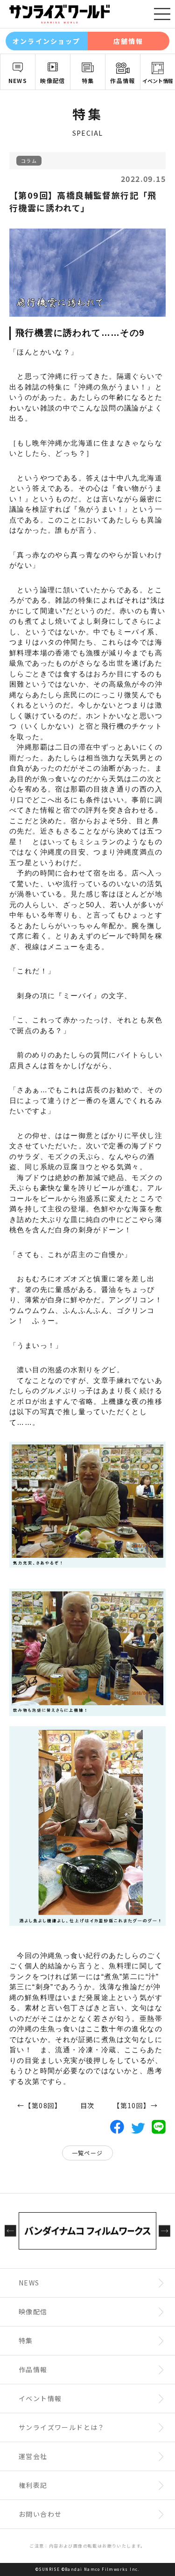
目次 (87, 2105)
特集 (88, 80)
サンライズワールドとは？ (62, 2427)
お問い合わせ (40, 2514)
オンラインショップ (46, 41)
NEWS (18, 80)
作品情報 (123, 80)
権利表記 (33, 2485)
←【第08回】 (38, 2105)
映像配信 (53, 80)
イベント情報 (158, 81)
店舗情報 (128, 41)
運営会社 (33, 2456)
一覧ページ (87, 2153)
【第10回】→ (137, 2105)
